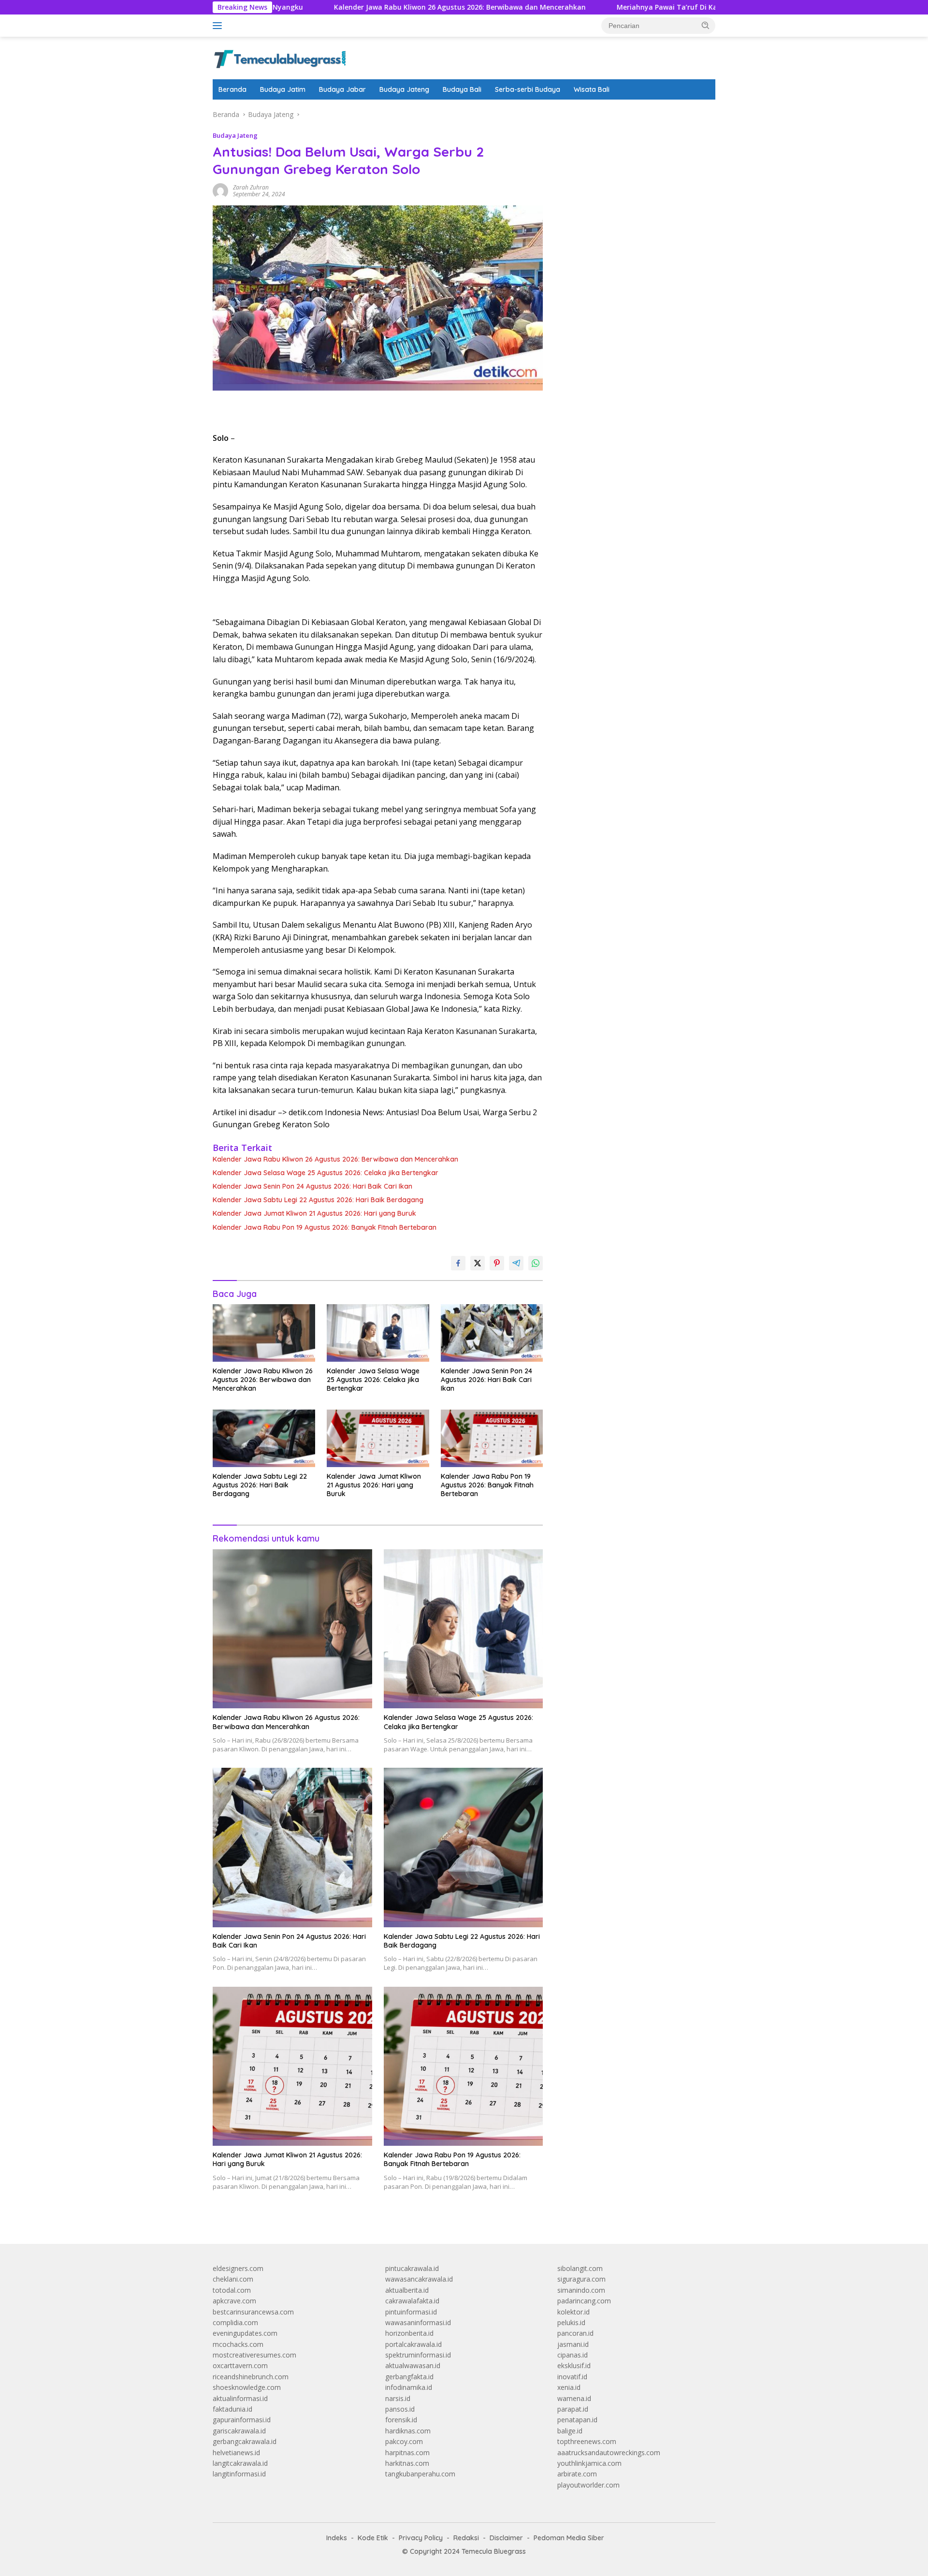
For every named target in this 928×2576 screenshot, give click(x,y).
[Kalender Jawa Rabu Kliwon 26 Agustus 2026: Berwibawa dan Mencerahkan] (264, 1333)
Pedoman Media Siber (569, 2538)
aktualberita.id (407, 2290)
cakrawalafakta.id (412, 2301)
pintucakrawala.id (412, 2268)
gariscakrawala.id (239, 2431)
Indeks (337, 2538)
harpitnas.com (407, 2452)
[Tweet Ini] (478, 1263)
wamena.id (574, 2398)
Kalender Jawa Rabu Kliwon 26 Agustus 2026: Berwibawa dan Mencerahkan (364, 7)
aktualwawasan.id (413, 2365)
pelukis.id (571, 2322)
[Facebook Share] (458, 1263)
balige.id (570, 2431)
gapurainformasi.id (242, 2420)
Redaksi (466, 2538)
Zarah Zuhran (251, 187)
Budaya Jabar (342, 89)
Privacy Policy (421, 2538)
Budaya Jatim (283, 89)
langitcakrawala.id (240, 2463)
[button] (706, 25)
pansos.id (400, 2409)
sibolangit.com (580, 2268)
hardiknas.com (408, 2431)
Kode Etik (373, 2538)
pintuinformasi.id (411, 2312)
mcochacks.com (238, 2344)
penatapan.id (577, 2420)
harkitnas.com (407, 2463)
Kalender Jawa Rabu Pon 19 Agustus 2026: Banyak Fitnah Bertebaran (325, 1227)
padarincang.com (584, 2301)
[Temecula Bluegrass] (280, 57)
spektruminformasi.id (418, 2355)
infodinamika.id (409, 2387)
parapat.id (573, 2409)
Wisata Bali (592, 89)
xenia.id (569, 2387)
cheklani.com (233, 2279)
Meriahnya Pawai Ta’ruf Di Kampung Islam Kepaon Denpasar (624, 7)
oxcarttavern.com (240, 2365)
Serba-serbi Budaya (528, 89)
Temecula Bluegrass (494, 2551)
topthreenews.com (587, 2441)
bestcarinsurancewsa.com (253, 2312)
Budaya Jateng (404, 89)
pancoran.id (575, 2333)
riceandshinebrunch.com (251, 2377)
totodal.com (232, 2290)
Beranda (232, 89)
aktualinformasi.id (240, 2398)
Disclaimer (506, 2538)
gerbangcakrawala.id (245, 2441)
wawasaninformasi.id (418, 2322)
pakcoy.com (404, 2441)
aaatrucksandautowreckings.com (609, 2452)
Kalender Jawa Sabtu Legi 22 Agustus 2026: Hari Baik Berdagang (318, 1200)
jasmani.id (573, 2344)
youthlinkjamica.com (589, 2463)
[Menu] (219, 26)
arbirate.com (577, 2474)
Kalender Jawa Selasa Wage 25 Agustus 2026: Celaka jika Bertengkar (326, 1173)
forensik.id (401, 2420)
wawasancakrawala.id (419, 2279)
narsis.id (398, 2398)
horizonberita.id (409, 2333)
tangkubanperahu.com (420, 2474)
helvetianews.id (236, 2452)
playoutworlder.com (588, 2485)
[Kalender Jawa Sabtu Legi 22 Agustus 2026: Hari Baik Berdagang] (264, 1438)
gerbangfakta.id (409, 2377)
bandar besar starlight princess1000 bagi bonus (631, 114)
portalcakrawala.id (413, 2344)
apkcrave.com (234, 2301)
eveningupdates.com (245, 2333)
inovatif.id (572, 2377)
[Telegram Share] (516, 1263)
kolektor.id (573, 2312)
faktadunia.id (232, 2409)
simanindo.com (581, 2290)
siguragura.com (581, 2279)
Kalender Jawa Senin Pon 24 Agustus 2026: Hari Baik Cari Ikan (312, 1186)
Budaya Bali (462, 89)
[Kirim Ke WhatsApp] (536, 1263)
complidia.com (235, 2322)
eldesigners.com (238, 2268)
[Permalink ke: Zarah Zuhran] (220, 190)
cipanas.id (573, 2355)
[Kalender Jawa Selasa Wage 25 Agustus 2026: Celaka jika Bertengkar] (378, 1333)
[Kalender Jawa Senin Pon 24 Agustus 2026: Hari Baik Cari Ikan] (492, 1333)
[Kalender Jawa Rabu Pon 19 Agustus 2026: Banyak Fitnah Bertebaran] (492, 1438)
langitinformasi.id (239, 2474)
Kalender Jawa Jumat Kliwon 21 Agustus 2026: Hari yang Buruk (314, 1213)
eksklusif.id (574, 2365)
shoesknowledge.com (247, 2387)
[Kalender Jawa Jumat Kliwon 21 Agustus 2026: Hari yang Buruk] (378, 1438)
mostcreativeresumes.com (254, 2355)
